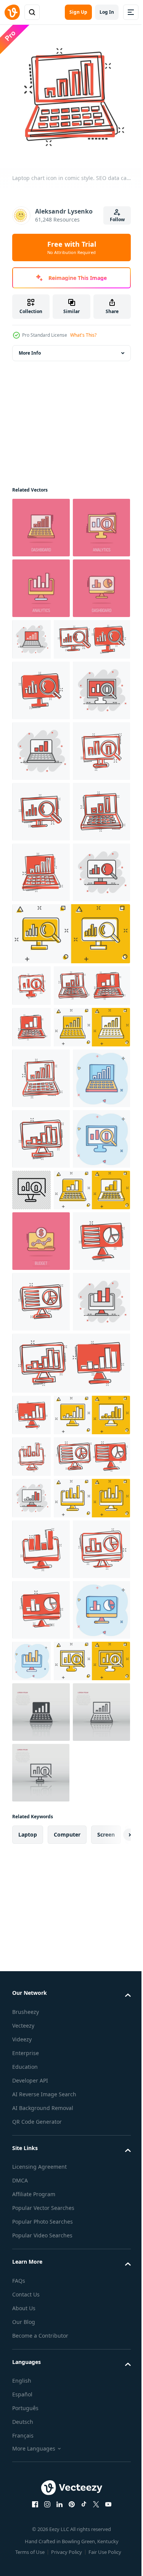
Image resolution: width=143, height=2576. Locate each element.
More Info (30, 347)
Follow (117, 219)
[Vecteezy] (12, 12)
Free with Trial (72, 247)
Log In (107, 12)
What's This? (83, 335)
